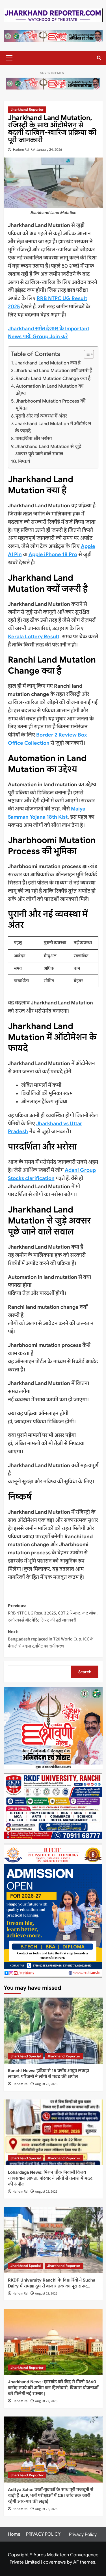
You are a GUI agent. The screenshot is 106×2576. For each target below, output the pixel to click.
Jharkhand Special (26, 2056)
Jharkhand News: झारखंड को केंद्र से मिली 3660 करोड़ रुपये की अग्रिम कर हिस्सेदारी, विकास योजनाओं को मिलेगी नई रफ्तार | (53, 2388)
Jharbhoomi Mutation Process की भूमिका (50, 405)
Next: (51, 1639)
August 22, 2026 (46, 2192)
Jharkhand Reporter (27, 109)
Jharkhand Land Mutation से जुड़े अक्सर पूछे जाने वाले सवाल (48, 450)
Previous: (53, 1613)
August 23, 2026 (46, 2084)
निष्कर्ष (24, 461)
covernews (55, 2562)
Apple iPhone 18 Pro (53, 554)
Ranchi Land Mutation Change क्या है (53, 378)
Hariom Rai (21, 149)
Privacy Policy (83, 2535)
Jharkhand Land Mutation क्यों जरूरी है (54, 371)
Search (85, 1672)
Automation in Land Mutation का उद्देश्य (50, 390)
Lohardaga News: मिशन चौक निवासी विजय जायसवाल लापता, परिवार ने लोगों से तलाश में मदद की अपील (50, 2178)
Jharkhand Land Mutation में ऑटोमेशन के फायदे (53, 427)
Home (14, 2534)
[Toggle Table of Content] (86, 354)
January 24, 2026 (49, 149)
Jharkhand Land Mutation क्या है (48, 363)
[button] (8, 58)
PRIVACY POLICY (43, 2534)
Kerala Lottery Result (34, 637)
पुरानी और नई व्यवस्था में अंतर (41, 416)
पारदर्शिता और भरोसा (34, 439)
